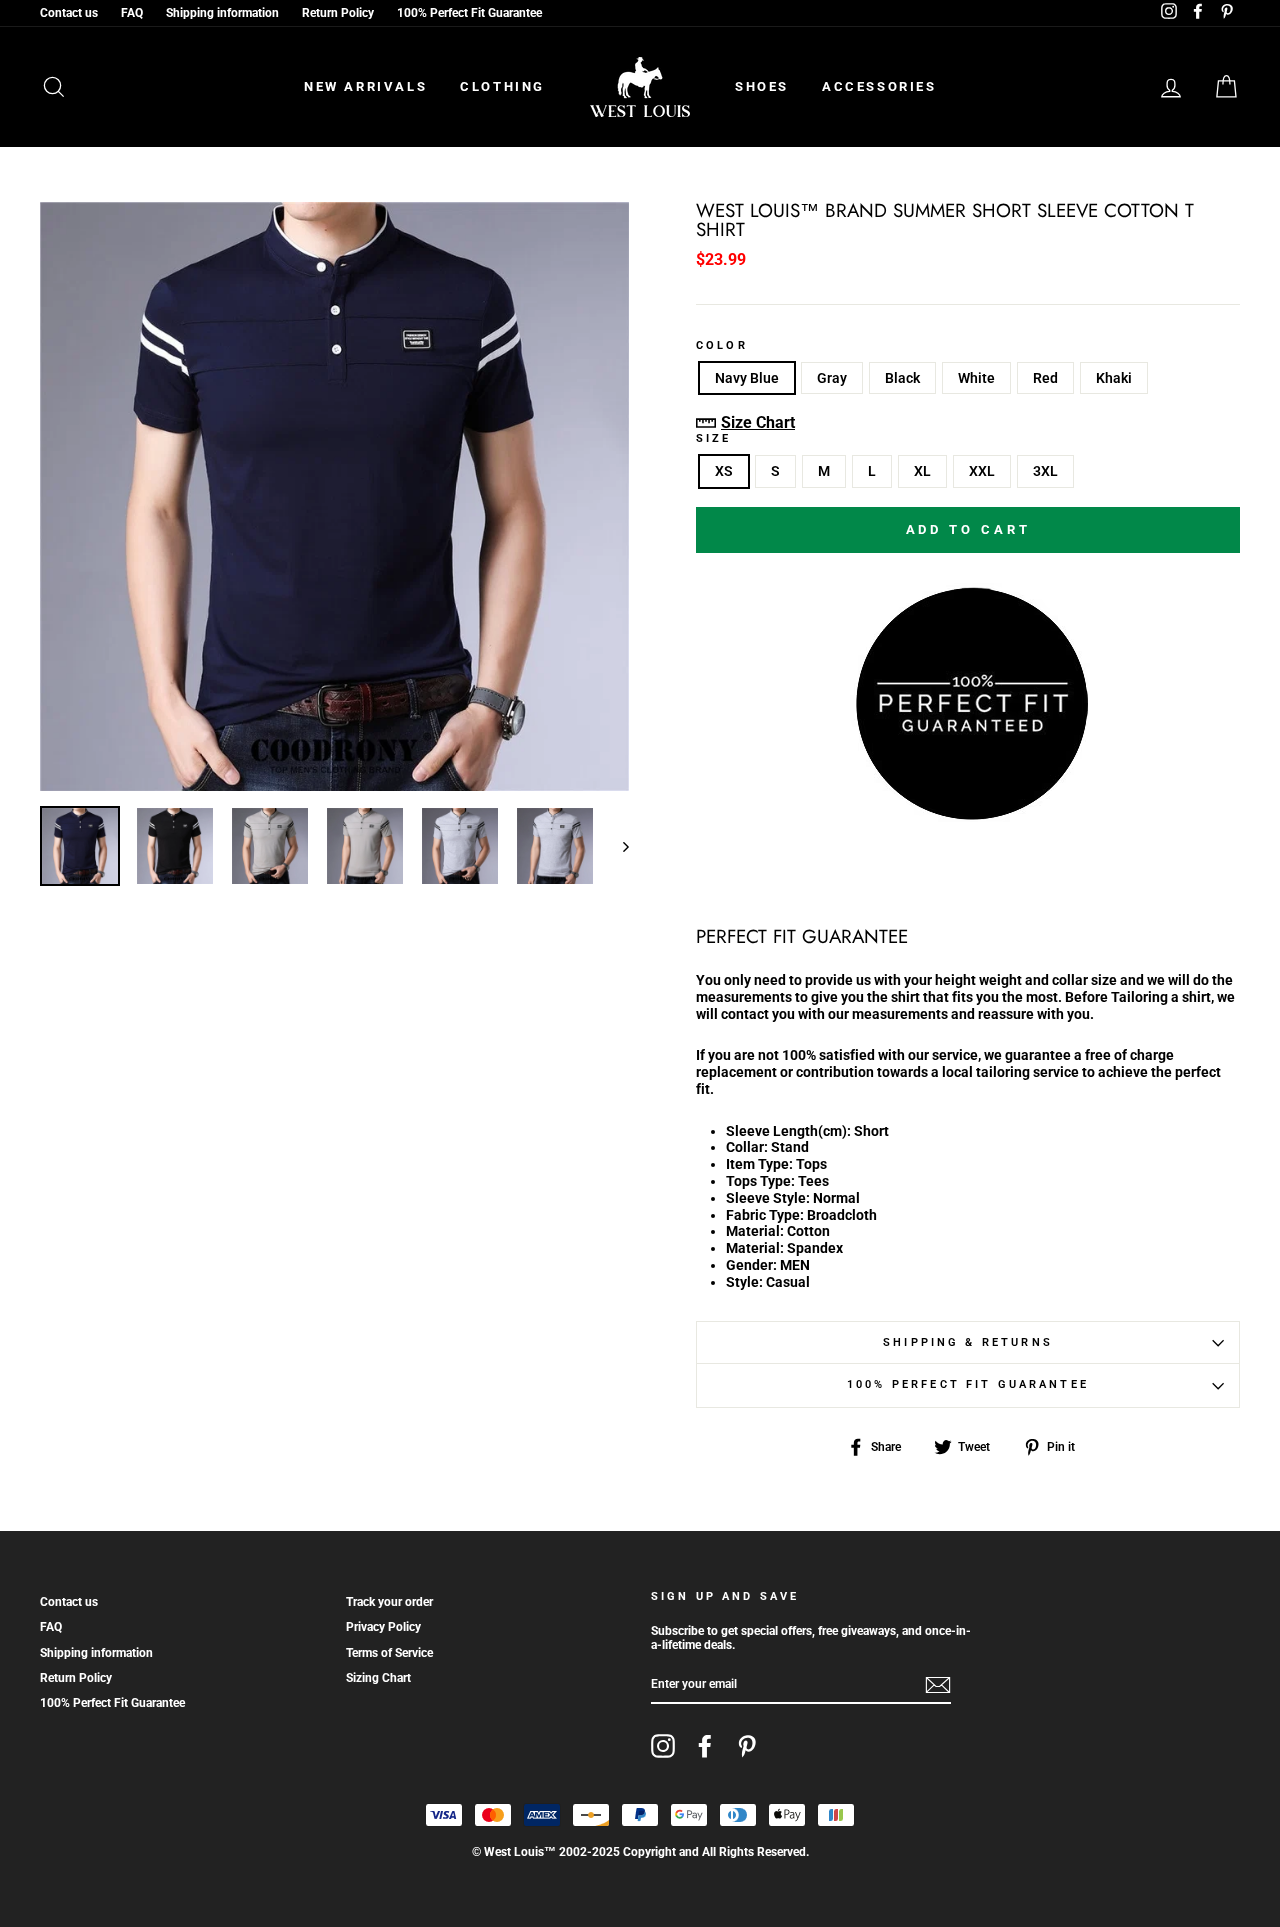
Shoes (762, 86)
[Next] (616, 846)
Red (1045, 378)
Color (722, 346)
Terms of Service (389, 1653)
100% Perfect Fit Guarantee (469, 13)
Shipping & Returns (968, 1342)
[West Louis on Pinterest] (747, 1746)
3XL (1045, 471)
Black (902, 378)
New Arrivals (365, 86)
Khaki (1114, 378)
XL (922, 471)
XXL (982, 471)
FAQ (132, 13)
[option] (334, 496)
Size (714, 439)
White (976, 378)
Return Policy (338, 13)
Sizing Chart (378, 1678)
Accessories (879, 86)
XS (724, 471)
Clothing (502, 86)
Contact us (69, 13)
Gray (832, 378)
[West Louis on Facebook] (705, 1746)
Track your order (389, 1602)
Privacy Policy (383, 1627)
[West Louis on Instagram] (663, 1746)
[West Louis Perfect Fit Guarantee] (968, 815)
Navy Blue (747, 378)
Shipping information (222, 13)
